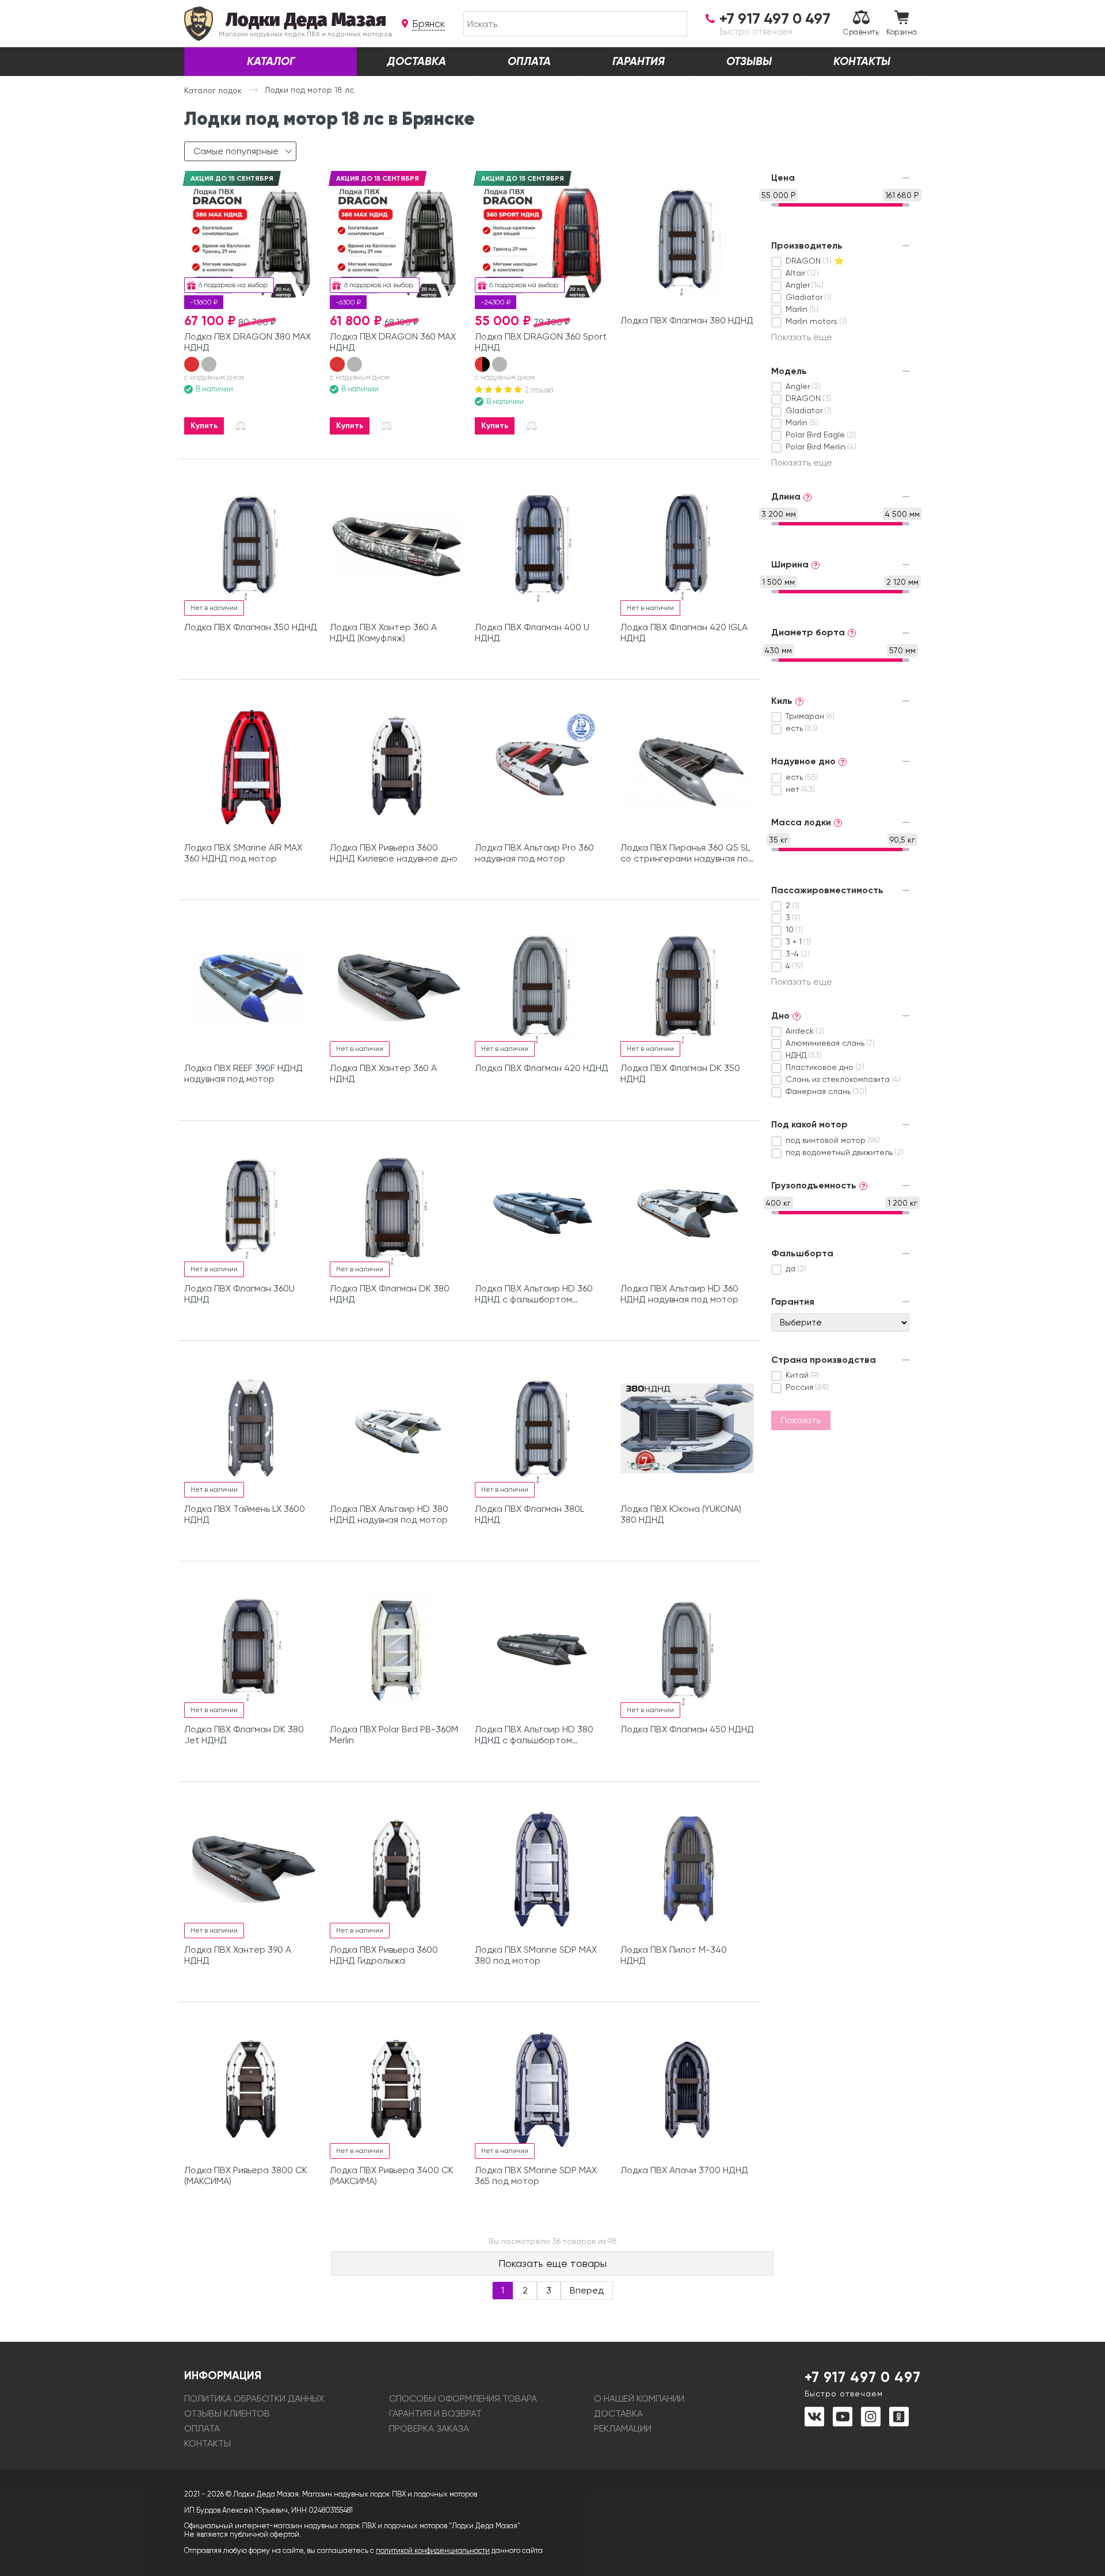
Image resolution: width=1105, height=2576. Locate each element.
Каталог (271, 61)
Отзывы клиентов (227, 2413)
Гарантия (639, 61)
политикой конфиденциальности (433, 2550)
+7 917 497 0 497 (863, 2383)
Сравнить (861, 32)
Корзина (902, 32)
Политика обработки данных (254, 2398)
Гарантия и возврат (435, 2413)
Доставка (417, 61)
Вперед (587, 2290)
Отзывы (749, 61)
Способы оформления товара (463, 2398)
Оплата (529, 61)
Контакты (862, 61)
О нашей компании (639, 2398)
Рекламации (623, 2428)
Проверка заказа (429, 2428)
